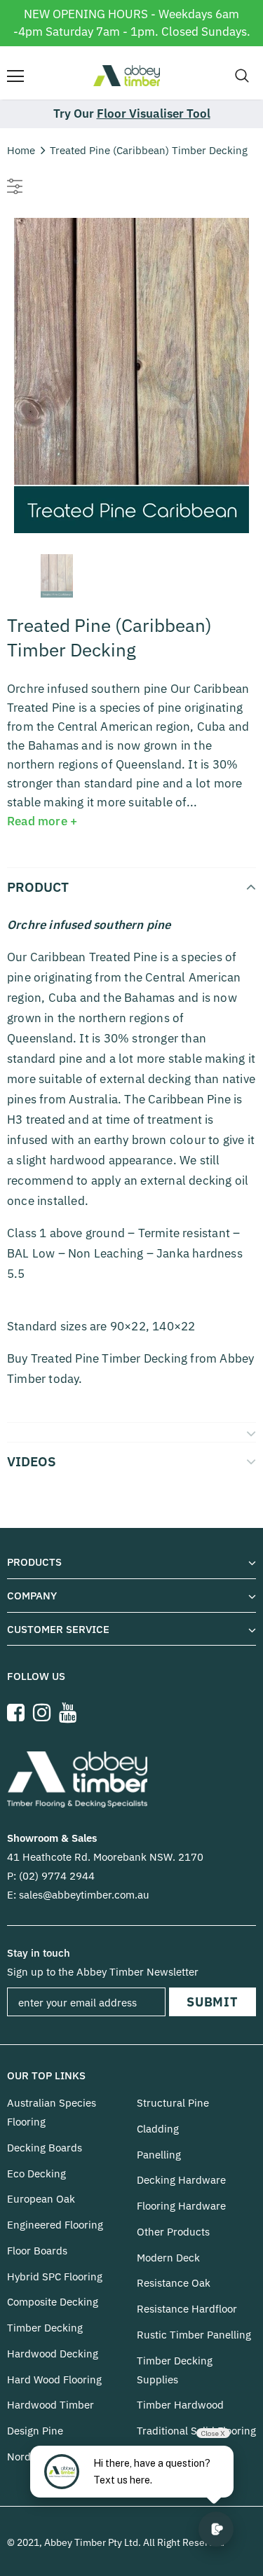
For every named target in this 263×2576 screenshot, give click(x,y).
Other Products (173, 2232)
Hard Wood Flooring (54, 2379)
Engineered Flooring (55, 2225)
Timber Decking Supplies (175, 2370)
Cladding (158, 2129)
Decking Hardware (181, 2180)
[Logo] (127, 76)
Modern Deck (168, 2258)
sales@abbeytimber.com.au (84, 1895)
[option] (131, 376)
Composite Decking (53, 2302)
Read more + (42, 821)
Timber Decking (45, 2328)
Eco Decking (36, 2174)
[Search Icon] (242, 76)
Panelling (159, 2155)
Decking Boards (45, 2148)
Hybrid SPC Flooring (55, 2277)
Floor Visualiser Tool (154, 113)
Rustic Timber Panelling (194, 2335)
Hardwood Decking (53, 2354)
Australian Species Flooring (52, 2112)
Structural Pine (173, 2103)
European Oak (41, 2199)
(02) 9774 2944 (57, 1876)
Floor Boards (37, 2251)
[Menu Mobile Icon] (15, 76)
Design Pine (35, 2431)
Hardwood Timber (50, 2405)
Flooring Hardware (181, 2206)
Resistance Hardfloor (187, 2309)
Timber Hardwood (180, 2405)
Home (21, 150)
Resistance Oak (174, 2283)
